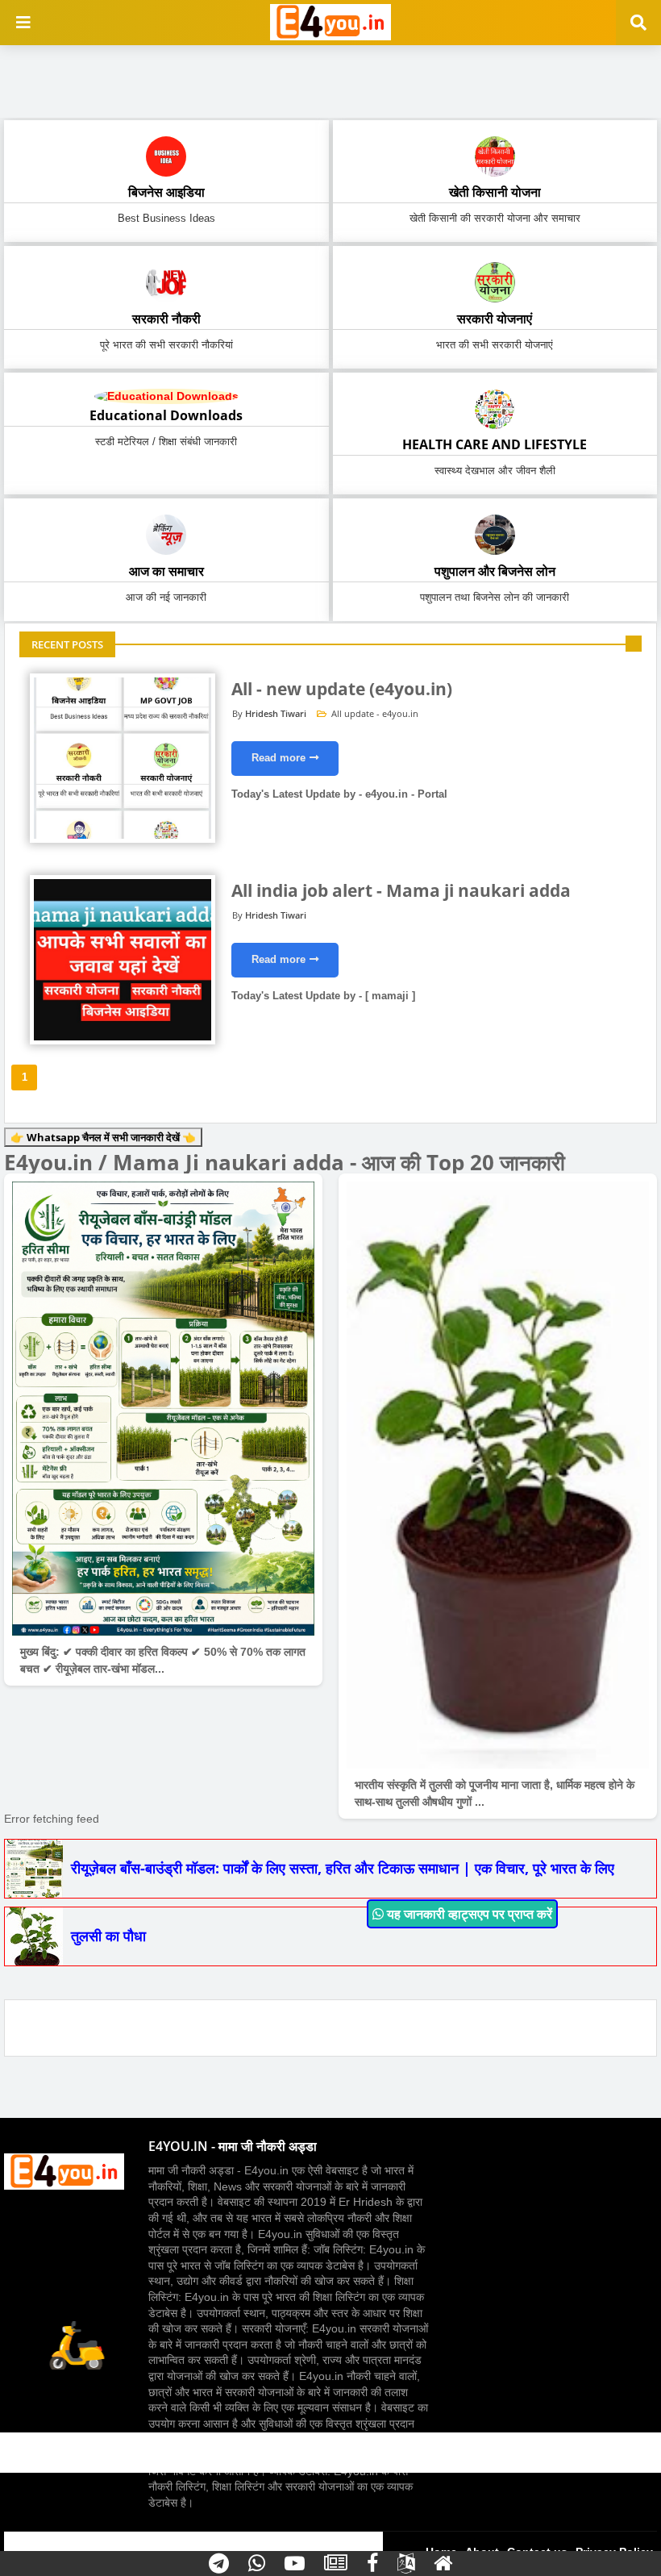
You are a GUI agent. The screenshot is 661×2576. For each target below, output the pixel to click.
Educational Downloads (166, 415)
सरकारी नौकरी (166, 319)
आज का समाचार (166, 571)
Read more (279, 758)
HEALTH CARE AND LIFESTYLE (495, 444)
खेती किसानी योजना (495, 192)
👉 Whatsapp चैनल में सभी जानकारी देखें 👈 (103, 1137)
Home (441, 2552)
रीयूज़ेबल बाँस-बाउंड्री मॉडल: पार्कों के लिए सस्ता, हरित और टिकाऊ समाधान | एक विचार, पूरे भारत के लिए (343, 1868)
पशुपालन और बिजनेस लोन (495, 571)
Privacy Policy (614, 2552)
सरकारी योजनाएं (495, 319)
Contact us (537, 2552)
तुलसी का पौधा (108, 1936)
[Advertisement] (330, 77)
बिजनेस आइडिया (166, 192)
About (482, 2552)
